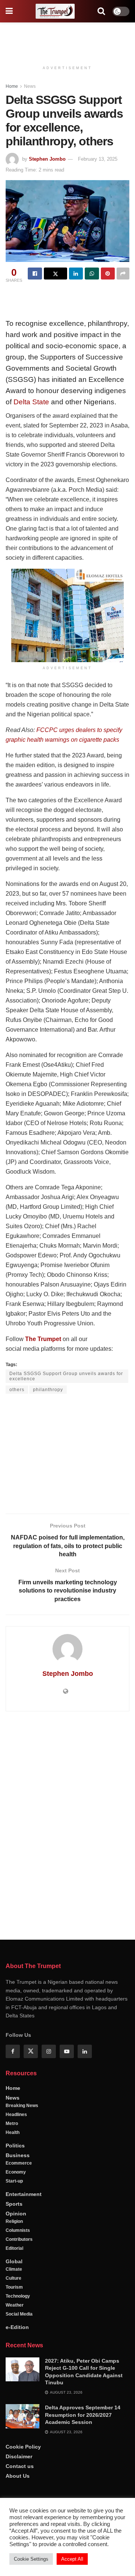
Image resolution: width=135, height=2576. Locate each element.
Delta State (31, 402)
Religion (14, 2221)
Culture (13, 2278)
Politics (15, 2146)
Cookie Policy (23, 2447)
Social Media (19, 2314)
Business (18, 2155)
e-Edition (17, 2327)
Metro (12, 2123)
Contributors (19, 2239)
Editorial (14, 2248)
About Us (18, 2476)
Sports (14, 2204)
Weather (15, 2305)
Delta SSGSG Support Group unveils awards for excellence (66, 1376)
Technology (18, 2296)
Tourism (14, 2287)
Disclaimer (19, 2456)
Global (14, 2261)
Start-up (14, 2181)
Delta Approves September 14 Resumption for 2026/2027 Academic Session (83, 2415)
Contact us (20, 2466)
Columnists (18, 2230)
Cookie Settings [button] (31, 2559)
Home (12, 86)
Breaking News (22, 2106)
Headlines (16, 2115)
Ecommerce (19, 2163)
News (30, 86)
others (17, 1390)
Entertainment (24, 2194)
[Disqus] (67, 1824)
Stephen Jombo (47, 159)
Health (13, 2132)
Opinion (16, 2214)
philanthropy (48, 1390)
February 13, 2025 (98, 159)
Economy (16, 2172)
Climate (14, 2269)
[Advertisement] (67, 39)
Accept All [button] (72, 2559)
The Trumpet (43, 1339)
